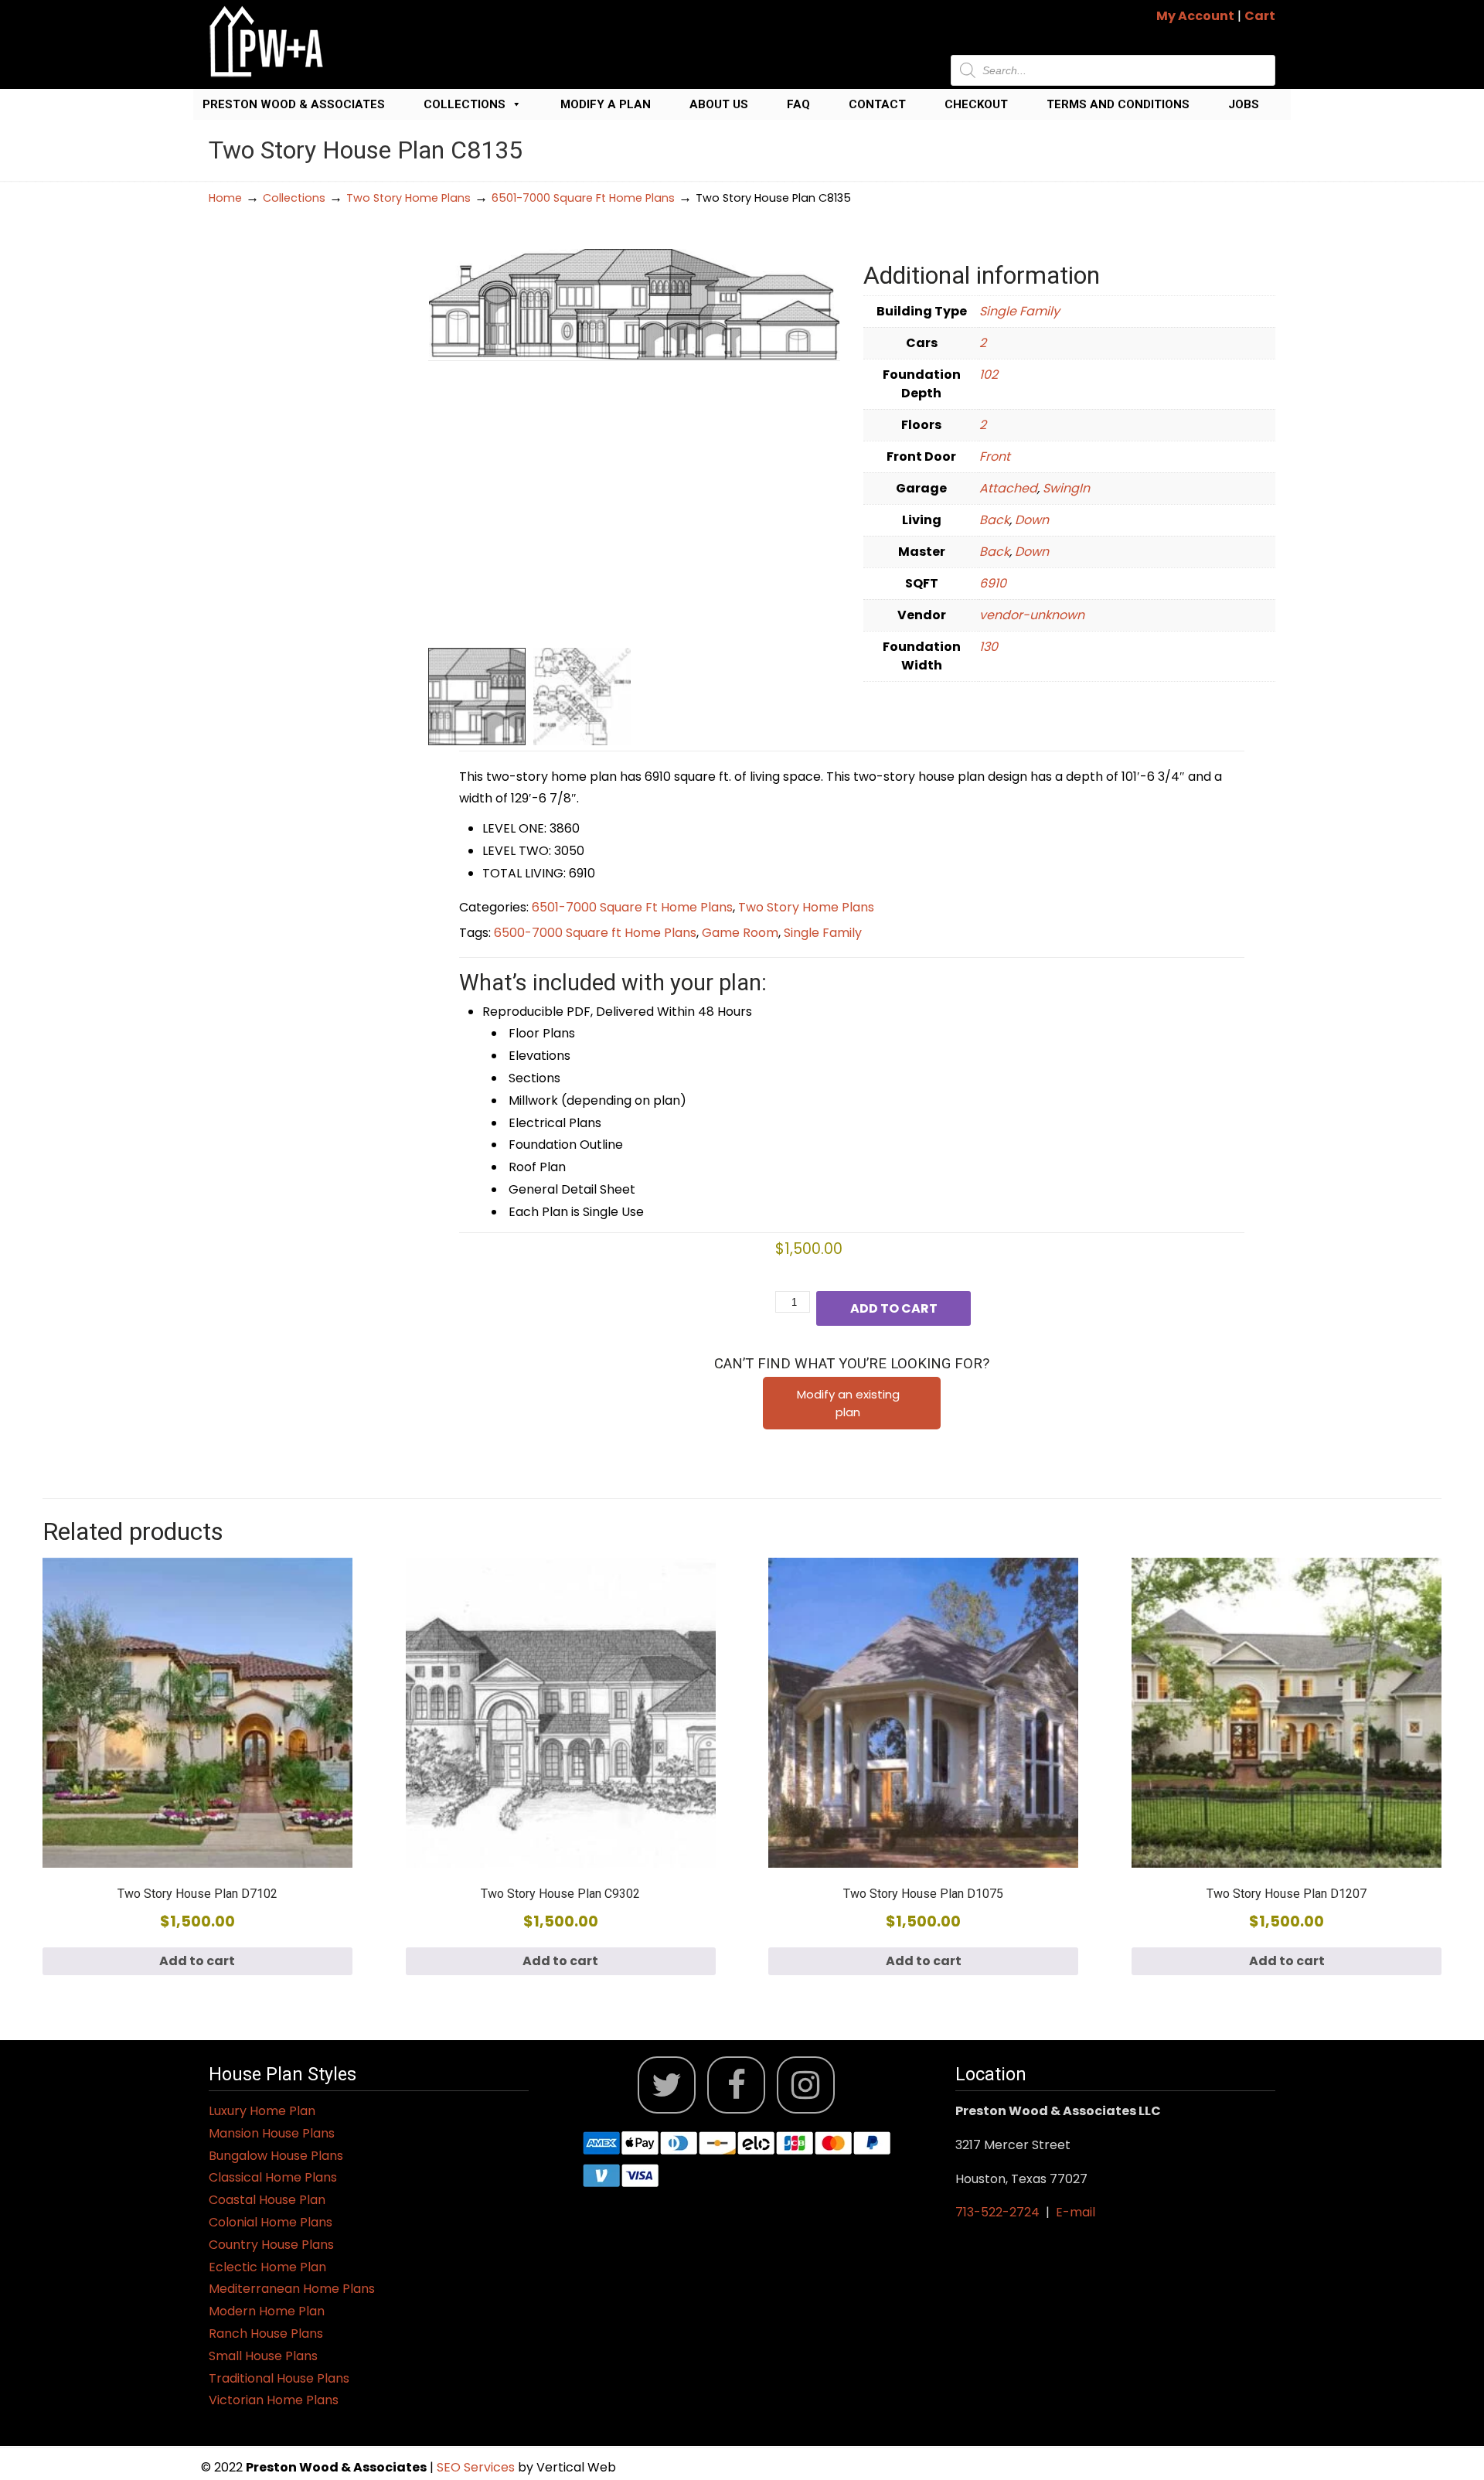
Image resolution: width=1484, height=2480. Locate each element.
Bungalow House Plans (276, 2156)
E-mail (1076, 2212)
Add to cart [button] (197, 1961)
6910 (993, 583)
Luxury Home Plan (262, 2111)
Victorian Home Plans (274, 2400)
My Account (1195, 16)
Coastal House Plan (267, 2200)
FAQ (798, 104)
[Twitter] (667, 2085)
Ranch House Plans (266, 2334)
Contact (877, 104)
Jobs (1244, 104)
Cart (1260, 16)
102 (989, 375)
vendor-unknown (1032, 615)
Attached (1008, 488)
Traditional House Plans (279, 2378)
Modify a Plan (606, 104)
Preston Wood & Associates (294, 104)
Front (995, 456)
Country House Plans (271, 2245)
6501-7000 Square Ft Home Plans (583, 198)
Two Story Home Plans (408, 198)
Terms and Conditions (1118, 104)
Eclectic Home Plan (267, 2267)
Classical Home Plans (273, 2177)
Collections (465, 104)
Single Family (1019, 311)
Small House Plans (263, 2356)
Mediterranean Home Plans (292, 2289)
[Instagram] (806, 2085)
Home (225, 198)
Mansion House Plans (272, 2133)
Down (1032, 520)
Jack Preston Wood (267, 41)
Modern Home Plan (267, 2311)
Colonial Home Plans (271, 2222)
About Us (719, 104)
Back (994, 520)
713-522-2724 (997, 2212)
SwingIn (1066, 488)
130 (989, 647)
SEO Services (477, 2467)
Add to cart (894, 1308)
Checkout (976, 104)
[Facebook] (736, 2085)
